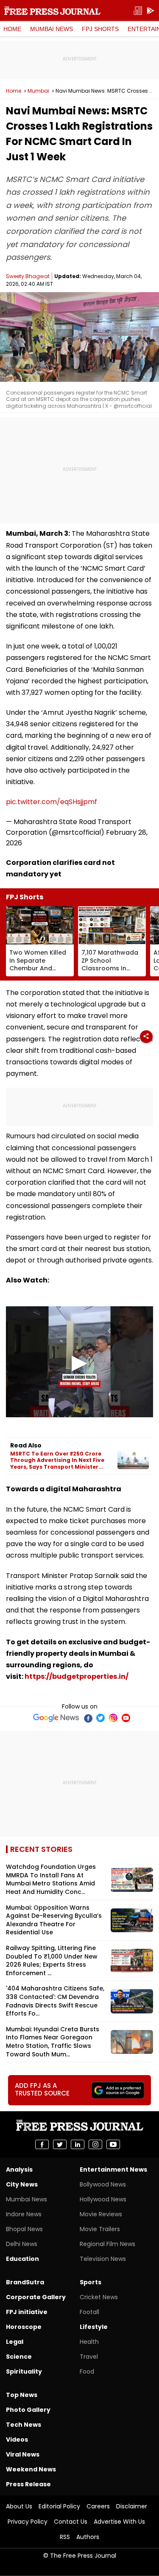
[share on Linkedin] (78, 2144)
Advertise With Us (119, 2522)
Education (22, 2259)
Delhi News (22, 2244)
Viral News (23, 2454)
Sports (91, 2282)
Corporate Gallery (36, 2297)
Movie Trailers (100, 2229)
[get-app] (151, 11)
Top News (22, 2395)
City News (22, 2184)
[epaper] (138, 11)
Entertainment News (113, 2169)
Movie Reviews (101, 2214)
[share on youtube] (113, 2144)
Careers (98, 2506)
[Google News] (56, 1718)
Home (12, 29)
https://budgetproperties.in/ (77, 1676)
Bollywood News (103, 2184)
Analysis (19, 2169)
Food (87, 2371)
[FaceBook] (88, 1718)
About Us (19, 2506)
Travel (89, 2357)
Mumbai (38, 91)
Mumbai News (52, 29)
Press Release (28, 2484)
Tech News (24, 2425)
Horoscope (24, 2327)
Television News (103, 2259)
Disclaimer (132, 2506)
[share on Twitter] (60, 2144)
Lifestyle (94, 2327)
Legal (15, 2342)
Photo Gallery (28, 2410)
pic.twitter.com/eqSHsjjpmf (52, 802)
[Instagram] (113, 1718)
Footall (89, 2312)
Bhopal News (24, 2229)
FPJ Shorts (100, 29)
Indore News (24, 2214)
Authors (88, 2537)
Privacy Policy (28, 2522)
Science (19, 2357)
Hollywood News (103, 2199)
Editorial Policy (59, 2506)
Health (89, 2342)
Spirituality (24, 2371)
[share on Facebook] (42, 2144)
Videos (17, 2440)
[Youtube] (126, 1718)
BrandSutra (25, 2282)
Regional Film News (107, 2244)
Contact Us (71, 2522)
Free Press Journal (52, 11)
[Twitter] (100, 1718)
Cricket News (99, 2297)
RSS (65, 2537)
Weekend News (31, 2469)
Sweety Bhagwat (28, 276)
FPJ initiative (27, 2312)
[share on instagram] (95, 2144)
